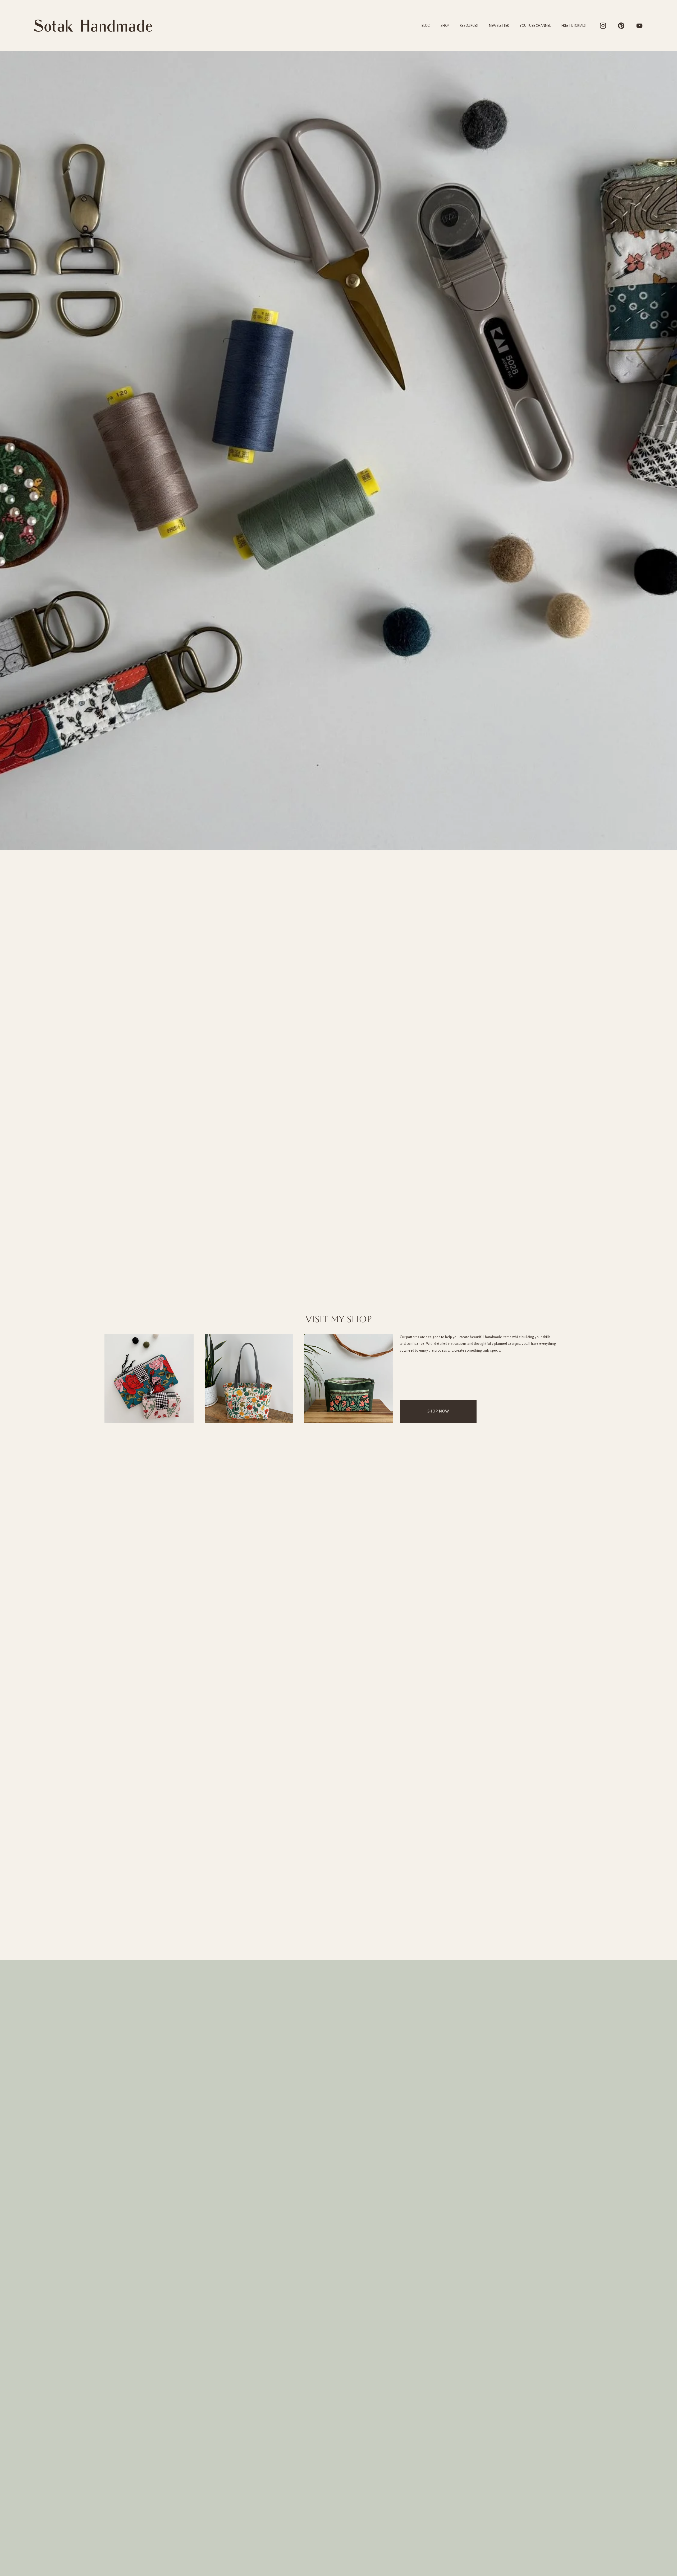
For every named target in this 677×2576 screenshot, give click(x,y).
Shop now (438, 1411)
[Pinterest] (621, 26)
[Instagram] (603, 26)
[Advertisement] (338, 1920)
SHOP (445, 26)
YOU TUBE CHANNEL (535, 26)
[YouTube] (639, 26)
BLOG (426, 26)
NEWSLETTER (499, 26)
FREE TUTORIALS (574, 26)
